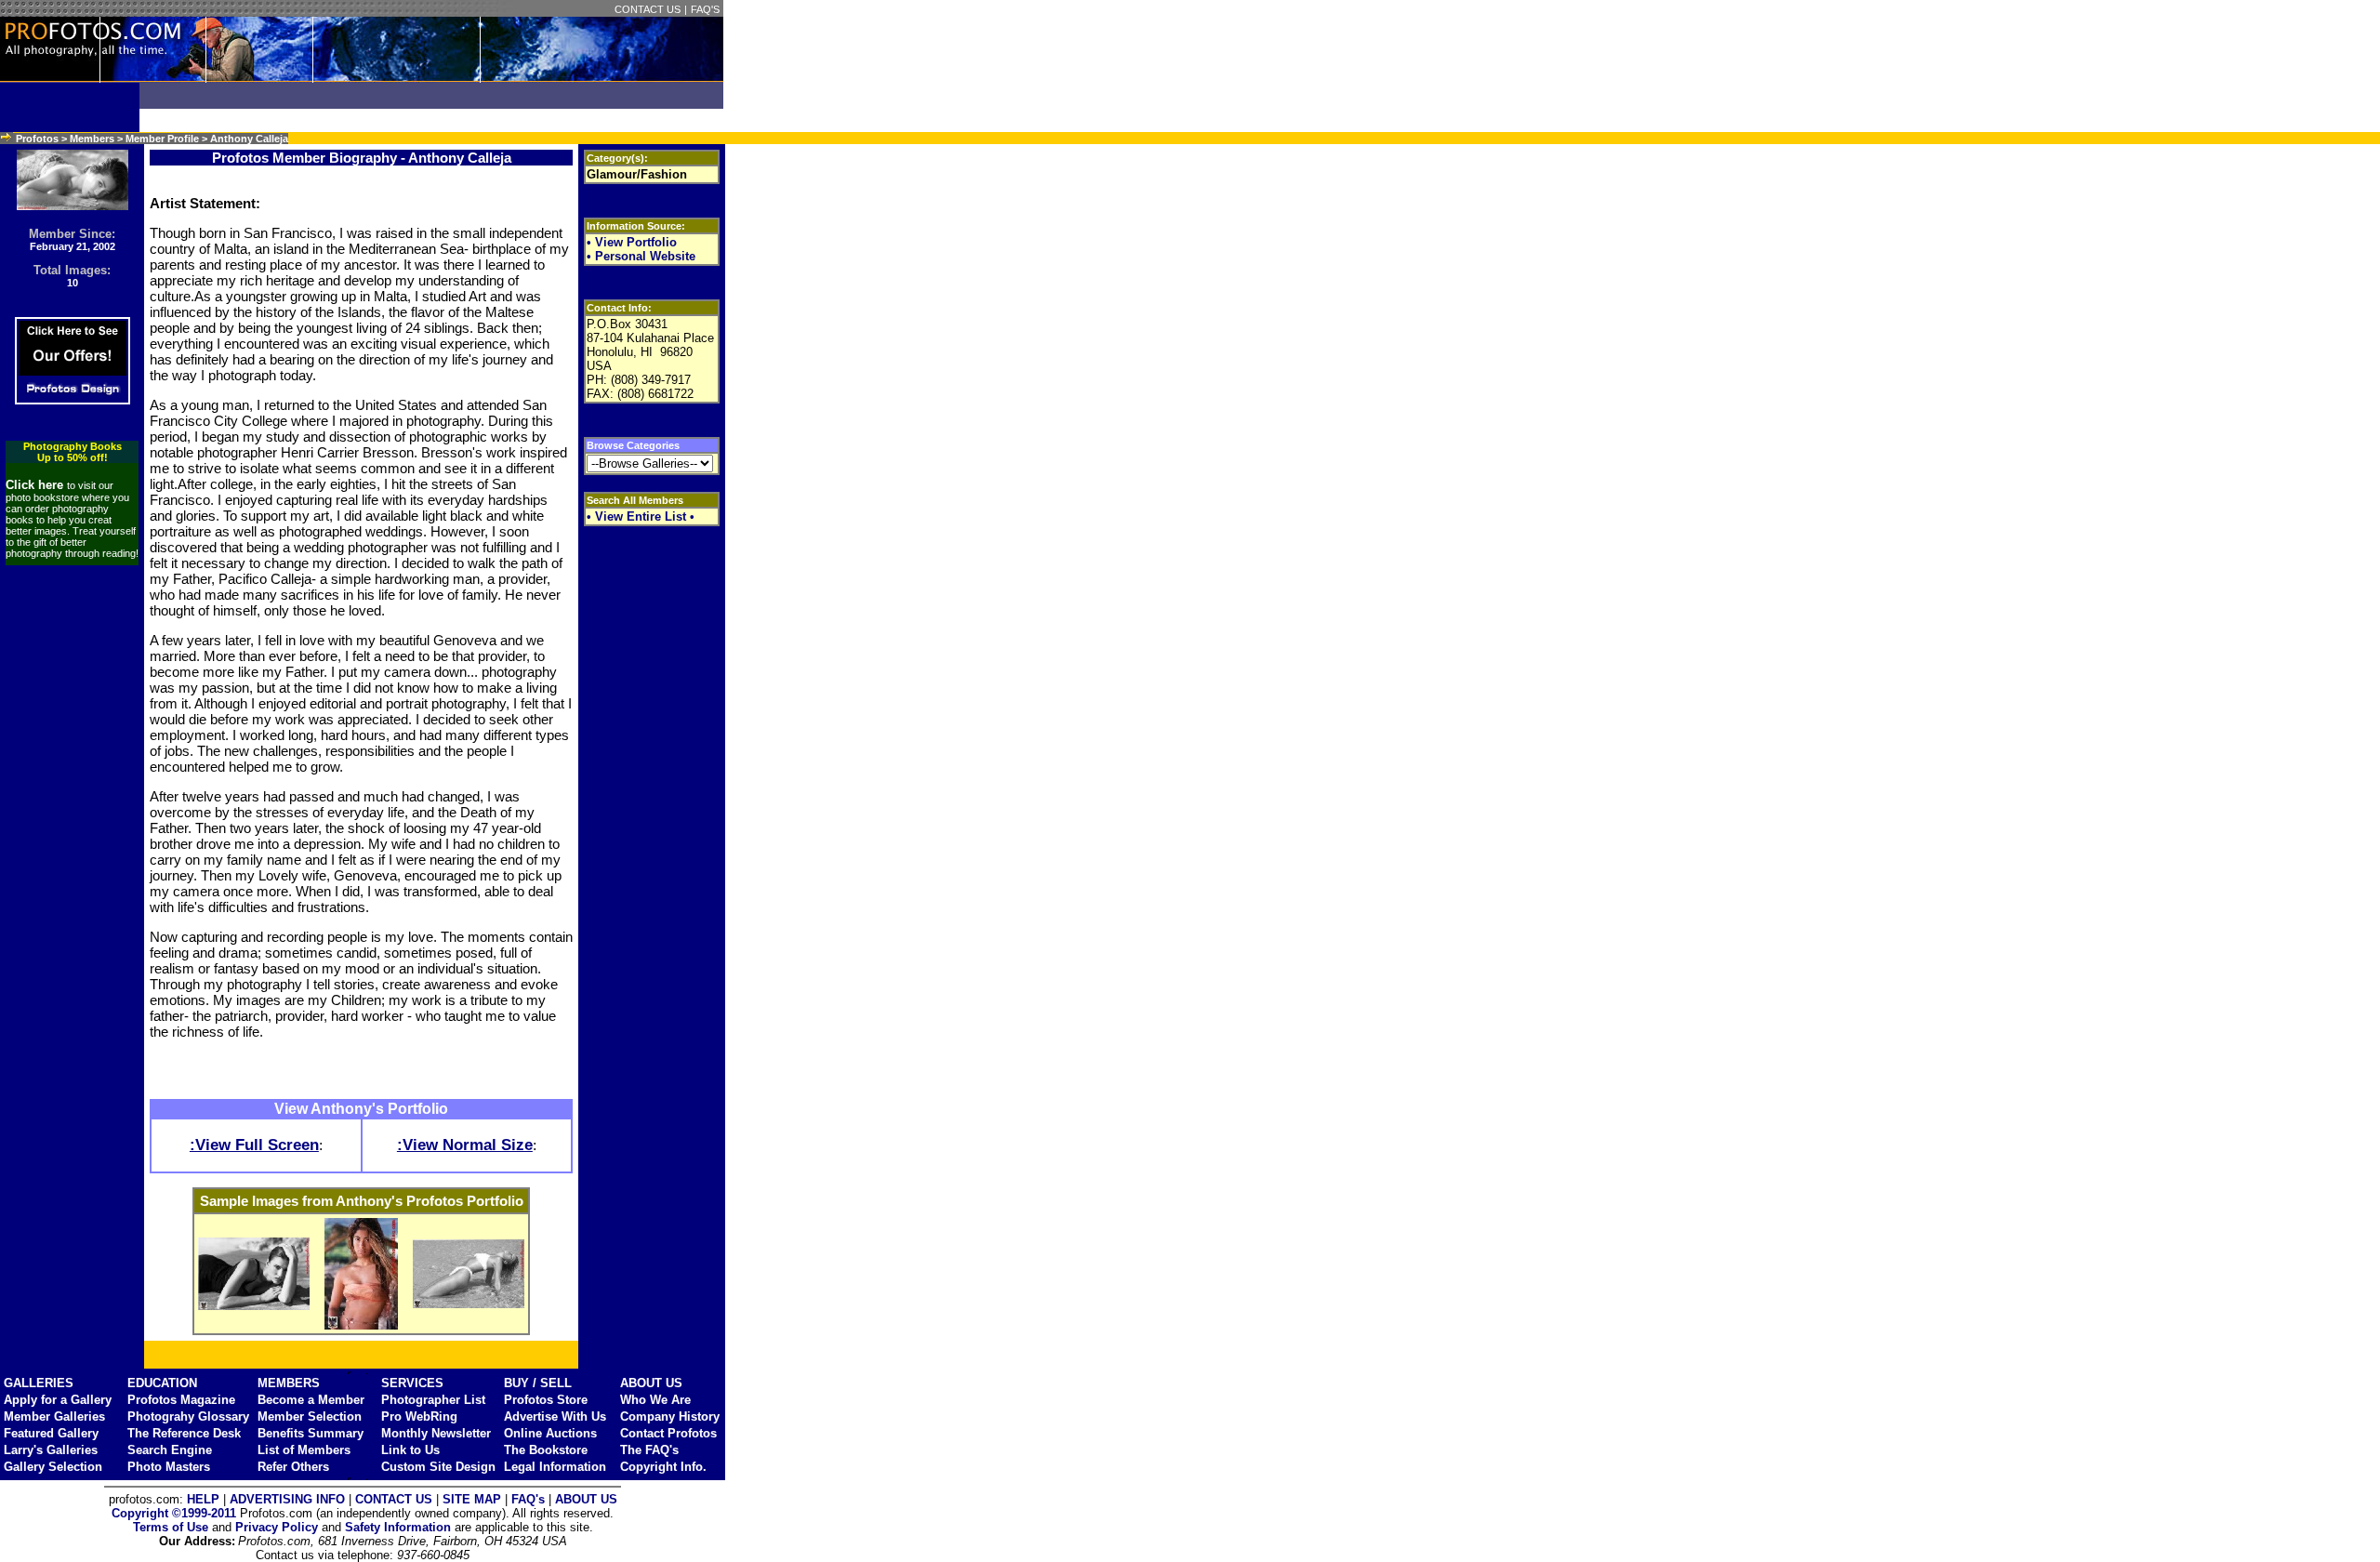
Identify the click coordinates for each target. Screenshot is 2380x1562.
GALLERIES (39, 1383)
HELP (203, 1499)
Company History (670, 1416)
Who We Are (655, 1400)
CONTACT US (648, 9)
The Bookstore (546, 1450)
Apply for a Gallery (58, 1400)
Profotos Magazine (181, 1400)
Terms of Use (171, 1527)
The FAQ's (649, 1450)
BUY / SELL (538, 1383)
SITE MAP (472, 1499)
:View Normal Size (465, 1145)
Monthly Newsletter (436, 1433)
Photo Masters (169, 1467)
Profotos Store (546, 1400)
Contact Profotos (668, 1433)
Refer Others (293, 1467)
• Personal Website (641, 256)
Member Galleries (54, 1416)
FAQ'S (705, 9)
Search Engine (170, 1450)
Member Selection (310, 1416)
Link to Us (410, 1450)
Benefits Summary (311, 1433)
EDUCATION (162, 1383)
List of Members (304, 1450)
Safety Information (398, 1527)
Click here (36, 485)
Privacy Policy (277, 1527)
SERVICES (412, 1383)
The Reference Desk (184, 1433)
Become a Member (311, 1400)
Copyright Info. (663, 1467)
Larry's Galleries (51, 1450)
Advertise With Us (555, 1416)
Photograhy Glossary (188, 1416)
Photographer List (433, 1400)
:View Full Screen (254, 1145)
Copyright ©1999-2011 (174, 1513)
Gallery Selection (53, 1467)
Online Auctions (550, 1433)
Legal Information (555, 1467)
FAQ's (528, 1499)
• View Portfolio (632, 242)
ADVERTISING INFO (287, 1499)
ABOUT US (651, 1383)
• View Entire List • (641, 516)
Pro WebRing (419, 1416)
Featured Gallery (51, 1433)
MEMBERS (289, 1383)
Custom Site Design (438, 1467)
